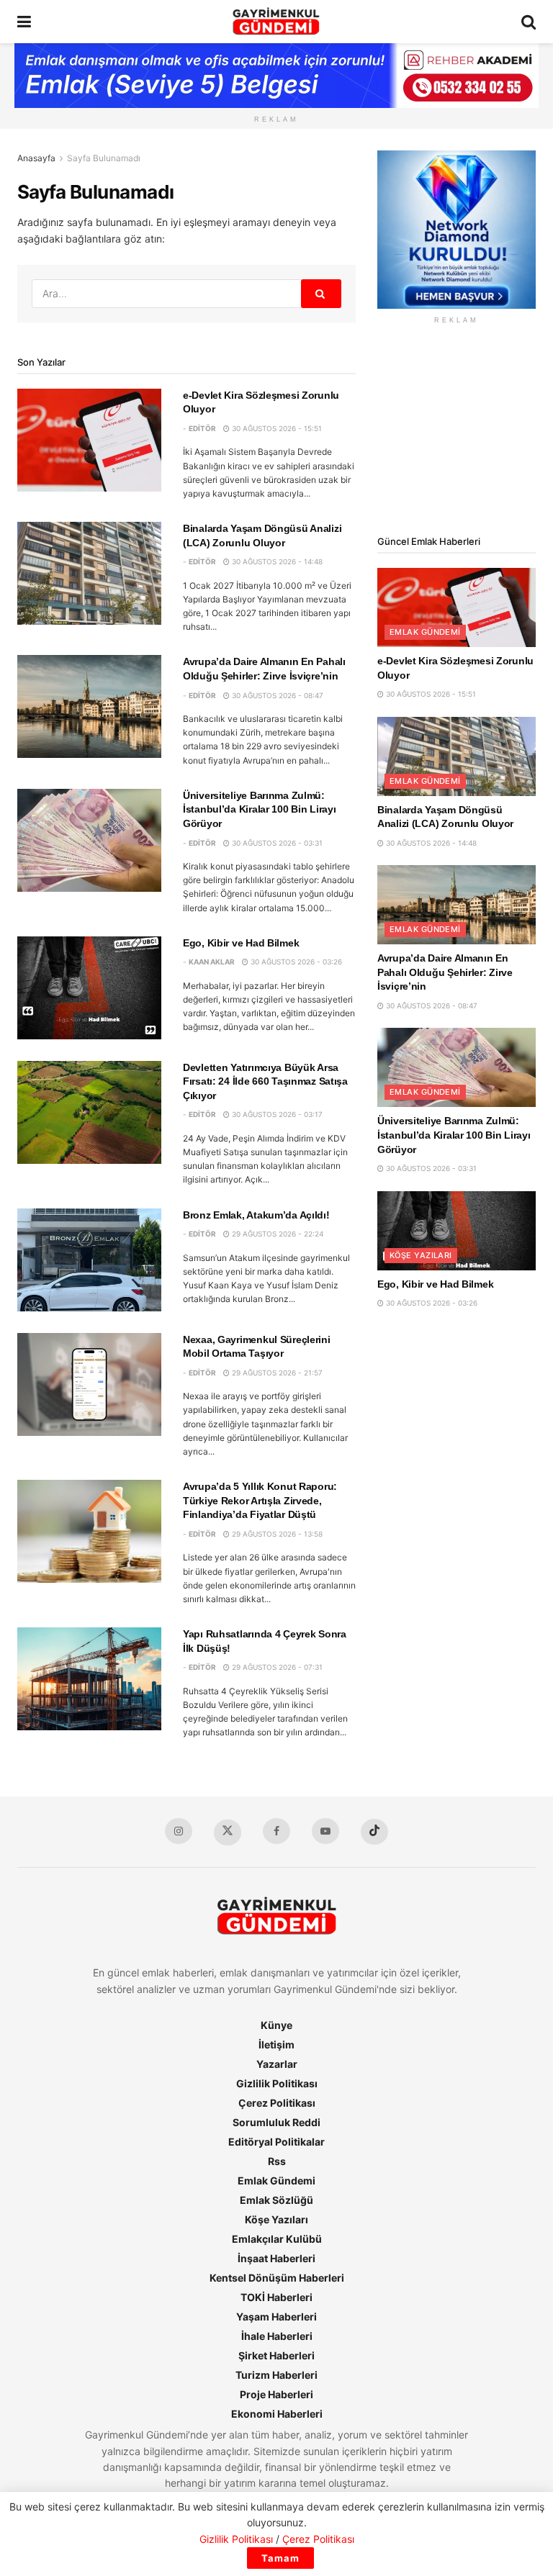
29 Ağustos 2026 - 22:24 (276, 1234)
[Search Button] (529, 22)
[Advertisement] (457, 430)
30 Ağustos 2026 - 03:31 (276, 843)
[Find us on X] (228, 1832)
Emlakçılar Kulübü (277, 2239)
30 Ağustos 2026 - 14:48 (276, 561)
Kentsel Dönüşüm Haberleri (277, 2278)
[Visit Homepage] (276, 22)
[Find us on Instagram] (179, 1831)
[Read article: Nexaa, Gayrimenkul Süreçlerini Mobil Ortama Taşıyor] (89, 1384)
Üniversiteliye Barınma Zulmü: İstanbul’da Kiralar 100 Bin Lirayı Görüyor (259, 809)
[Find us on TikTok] (374, 1832)
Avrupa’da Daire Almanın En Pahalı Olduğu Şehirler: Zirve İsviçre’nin (445, 972)
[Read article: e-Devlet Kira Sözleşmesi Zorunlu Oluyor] (89, 440)
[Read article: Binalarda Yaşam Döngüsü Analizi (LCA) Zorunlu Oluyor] (89, 573)
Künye (276, 2025)
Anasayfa (36, 158)
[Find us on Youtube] (325, 1831)
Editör (202, 428)
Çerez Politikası (277, 2103)
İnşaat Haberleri (276, 2258)
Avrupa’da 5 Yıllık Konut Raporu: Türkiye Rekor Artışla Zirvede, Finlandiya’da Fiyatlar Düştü (260, 1500)
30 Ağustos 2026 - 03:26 (295, 962)
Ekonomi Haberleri (277, 2414)
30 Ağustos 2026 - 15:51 (276, 428)
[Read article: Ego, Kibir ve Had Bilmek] (89, 988)
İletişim (276, 2044)
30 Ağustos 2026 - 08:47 (276, 695)
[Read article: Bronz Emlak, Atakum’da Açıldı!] (89, 1260)
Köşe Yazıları (421, 1255)
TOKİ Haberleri (276, 2297)
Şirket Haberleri (276, 2355)
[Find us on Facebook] (276, 1831)
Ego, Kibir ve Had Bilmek (241, 943)
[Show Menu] (24, 22)
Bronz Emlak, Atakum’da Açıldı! (256, 1215)
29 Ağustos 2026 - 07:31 (276, 1667)
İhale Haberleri (277, 2336)
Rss (277, 2161)
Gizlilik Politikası (277, 2083)
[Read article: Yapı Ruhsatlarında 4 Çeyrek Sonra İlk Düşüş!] (89, 1679)
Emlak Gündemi (425, 632)
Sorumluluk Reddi (276, 2122)
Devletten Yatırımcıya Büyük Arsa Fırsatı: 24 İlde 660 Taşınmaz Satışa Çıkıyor (265, 1081)
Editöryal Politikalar (276, 2142)
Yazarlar (277, 2064)
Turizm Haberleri (276, 2375)
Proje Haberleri (276, 2394)
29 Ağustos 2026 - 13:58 (276, 1534)
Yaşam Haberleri (276, 2317)
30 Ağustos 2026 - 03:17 (276, 1114)
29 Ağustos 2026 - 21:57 (276, 1373)
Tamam (280, 2558)
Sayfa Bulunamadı (104, 158)
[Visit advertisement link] (457, 230)
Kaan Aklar (212, 962)
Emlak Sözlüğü (276, 2200)
